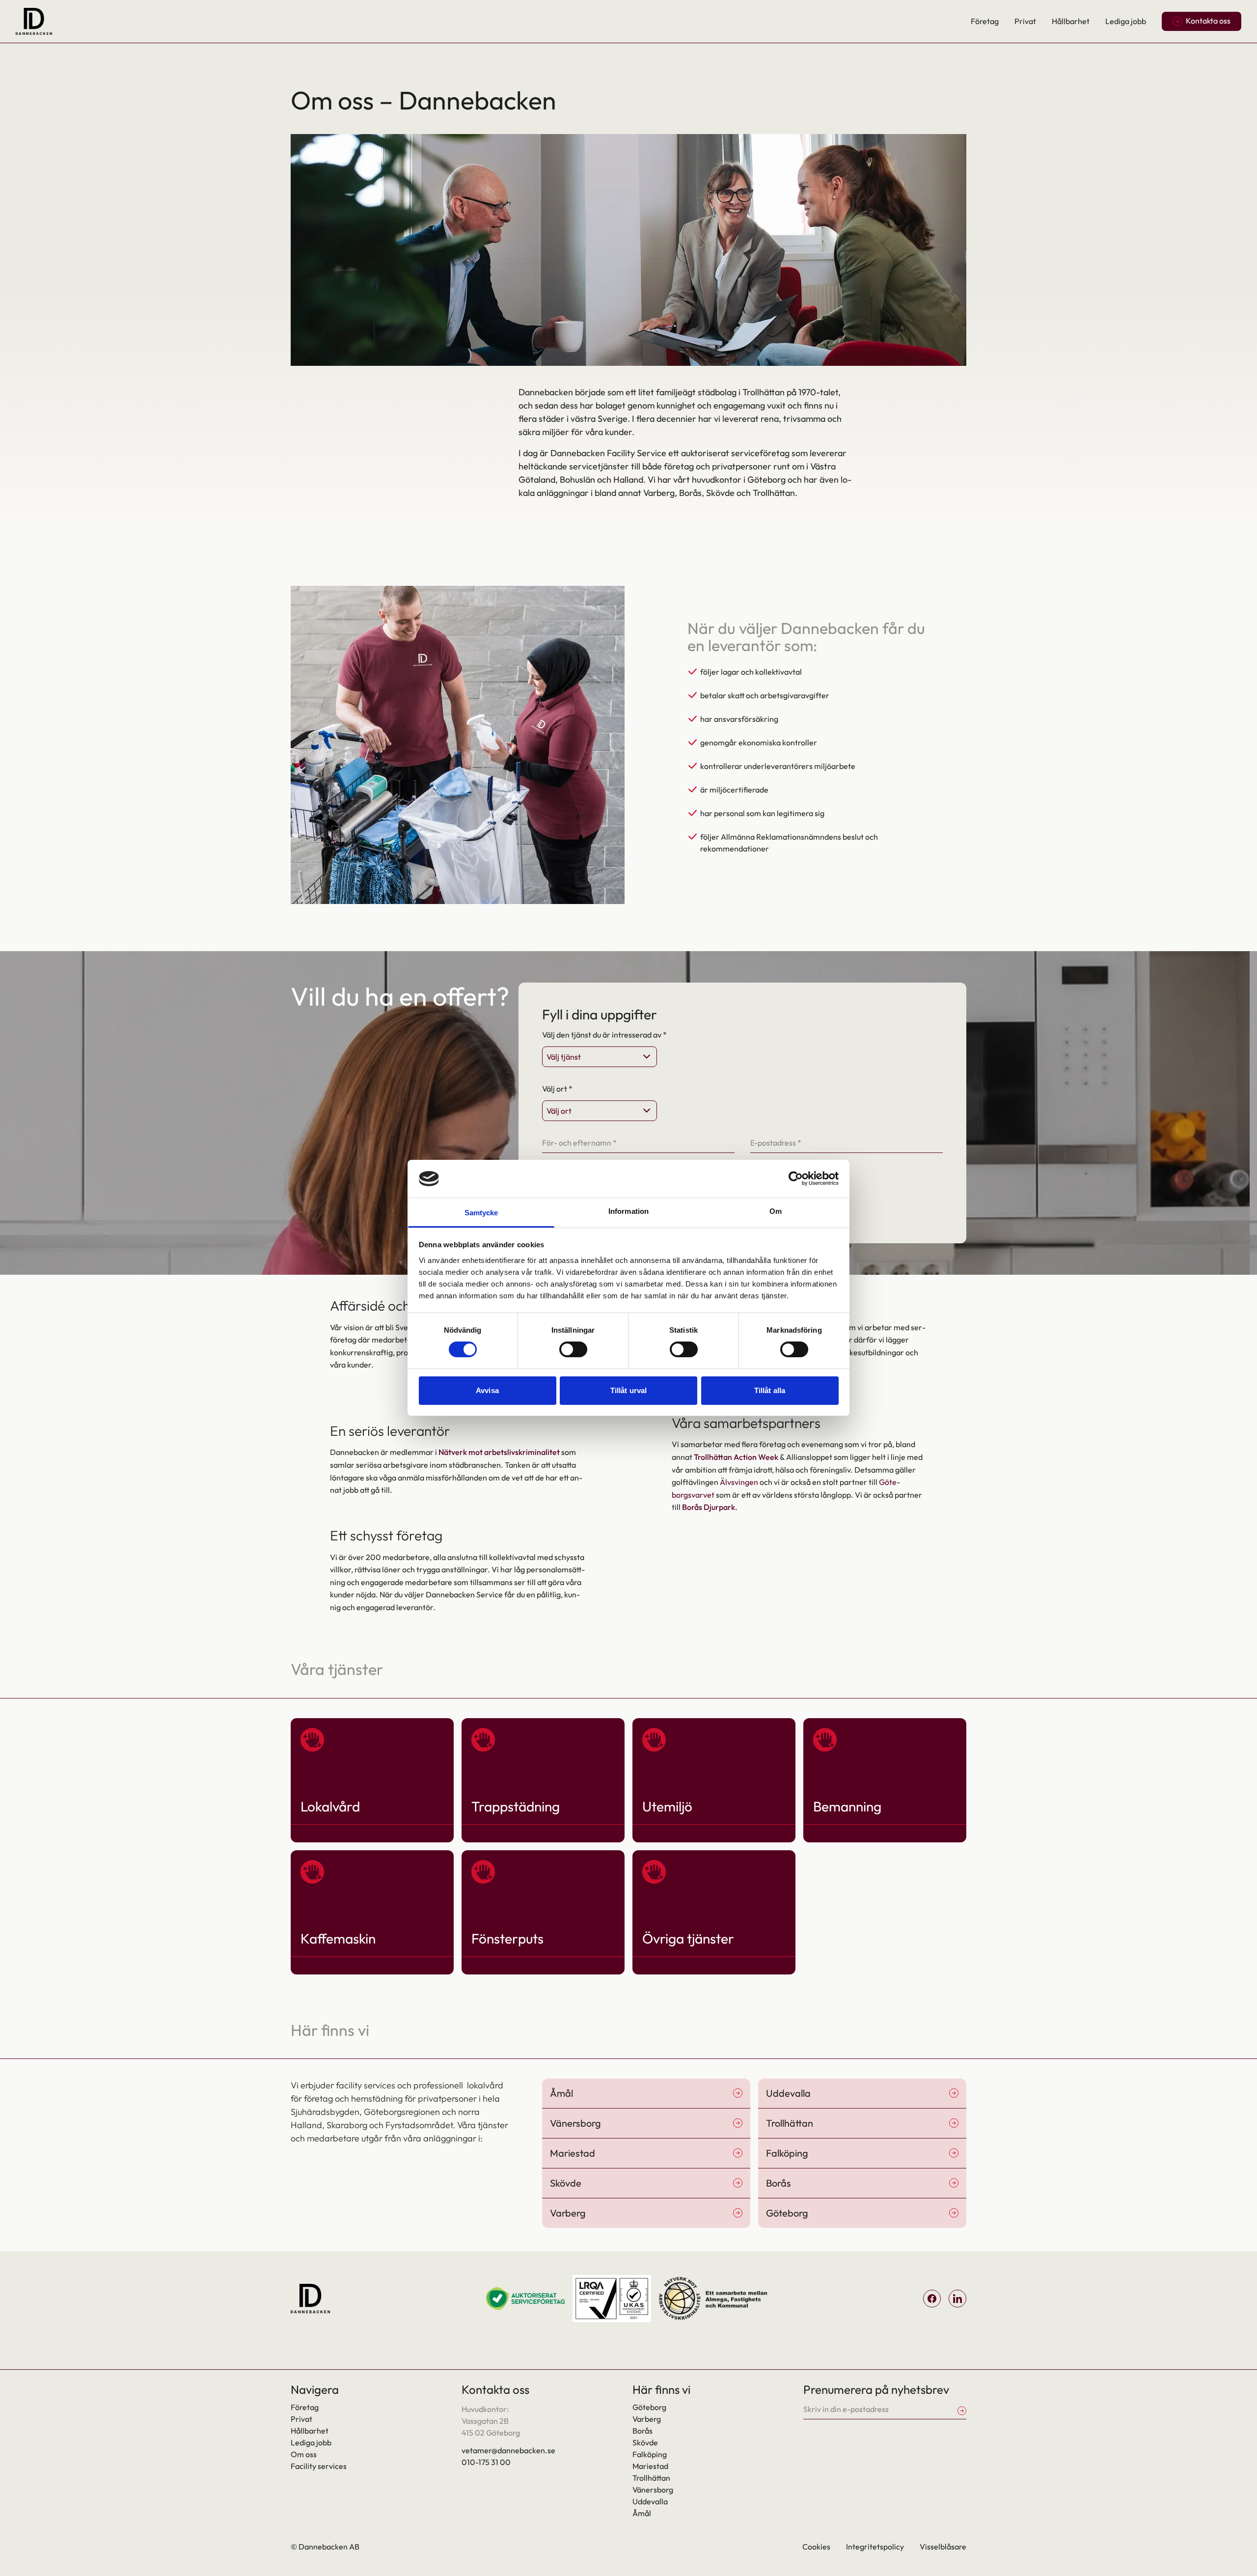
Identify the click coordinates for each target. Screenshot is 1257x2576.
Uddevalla (650, 2501)
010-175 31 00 (486, 2462)
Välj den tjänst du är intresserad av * (604, 1035)
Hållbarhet (1071, 21)
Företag (985, 21)
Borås (642, 2431)
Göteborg (649, 2407)
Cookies (816, 2547)
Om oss (304, 2454)
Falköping (650, 2454)
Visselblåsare (943, 2547)
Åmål (642, 2513)
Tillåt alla (770, 1390)
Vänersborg (653, 2490)
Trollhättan (651, 2478)
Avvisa (487, 1390)
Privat (1025, 21)
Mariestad (650, 2466)
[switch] (573, 1349)
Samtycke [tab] (481, 1213)
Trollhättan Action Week (736, 1457)
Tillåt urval (628, 1390)
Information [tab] (628, 1211)
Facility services (319, 2466)
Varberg (647, 2419)
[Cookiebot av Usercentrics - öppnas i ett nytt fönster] (796, 1178)
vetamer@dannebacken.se (508, 2450)
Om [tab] (776, 1211)
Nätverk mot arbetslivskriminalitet (499, 1452)
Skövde (645, 2442)
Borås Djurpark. (710, 1507)
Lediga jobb (1126, 21)
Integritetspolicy (875, 2547)
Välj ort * (557, 1089)
